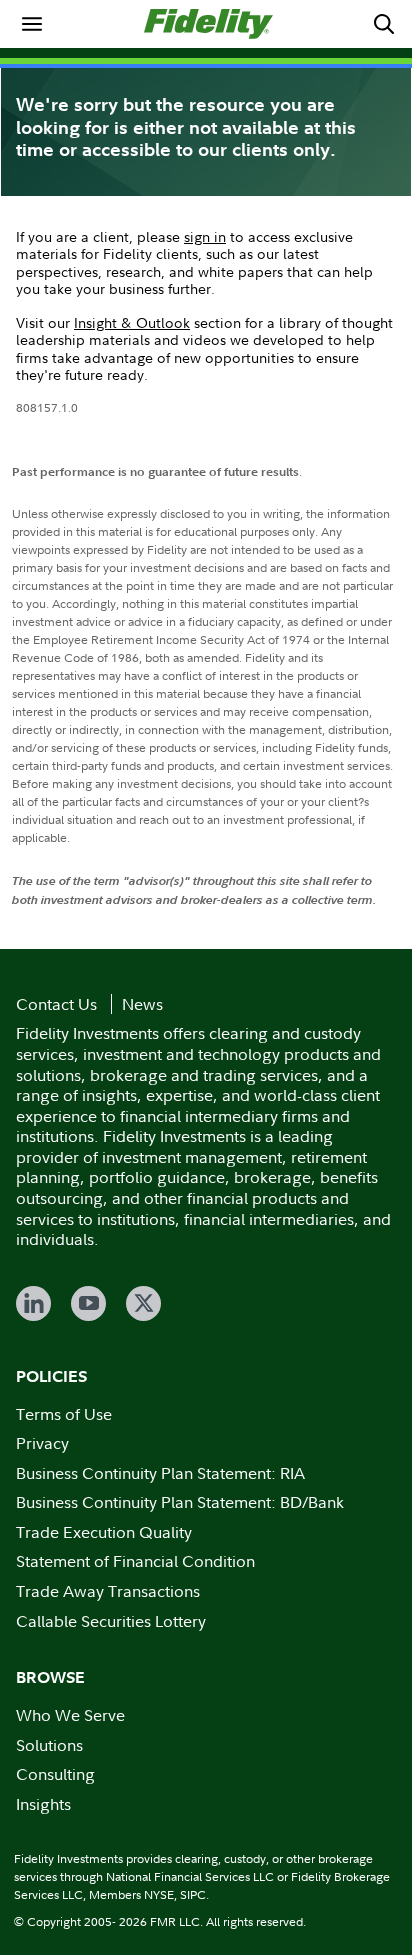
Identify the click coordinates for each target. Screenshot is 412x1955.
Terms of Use (64, 1414)
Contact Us (56, 1004)
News (142, 1004)
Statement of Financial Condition (135, 1561)
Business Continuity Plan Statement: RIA (160, 1473)
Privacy (42, 1443)
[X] (143, 1303)
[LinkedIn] (33, 1303)
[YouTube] (88, 1303)
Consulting (55, 1774)
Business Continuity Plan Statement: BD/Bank (180, 1502)
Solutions (49, 1745)
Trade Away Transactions (108, 1591)
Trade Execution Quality (104, 1532)
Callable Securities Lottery (111, 1621)
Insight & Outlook (132, 322)
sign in (205, 236)
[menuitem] (32, 24)
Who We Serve (70, 1715)
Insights (43, 1804)
